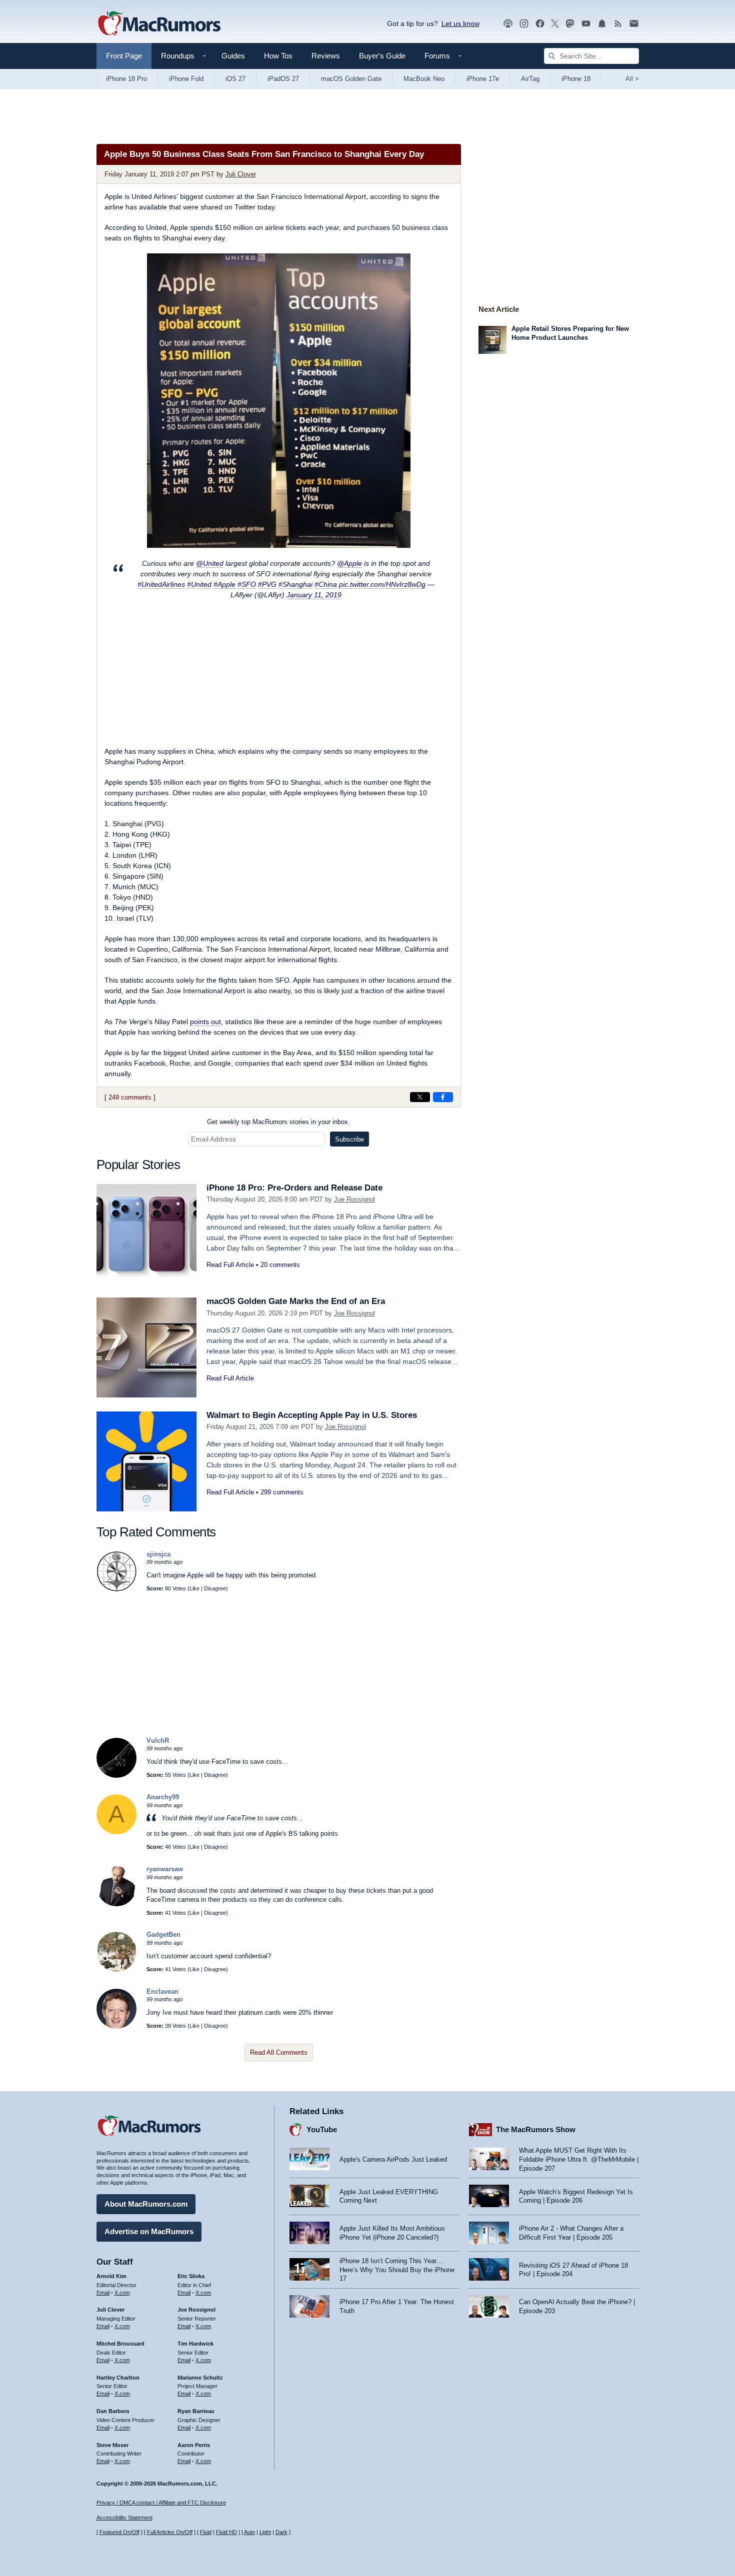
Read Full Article (230, 1265)
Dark (281, 2532)
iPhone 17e (483, 79)
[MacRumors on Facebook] (540, 24)
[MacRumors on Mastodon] (570, 24)
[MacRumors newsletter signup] (634, 24)
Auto (249, 2532)
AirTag (530, 79)
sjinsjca (158, 1554)
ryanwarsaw (165, 1869)
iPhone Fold (186, 79)
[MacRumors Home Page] (159, 24)
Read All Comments (279, 2052)
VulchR (158, 1741)
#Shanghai (295, 584)
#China (326, 584)
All (632, 79)
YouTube (322, 2129)
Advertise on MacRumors (149, 2231)
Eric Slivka (191, 2276)
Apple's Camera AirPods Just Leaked (393, 2159)
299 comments (282, 1492)
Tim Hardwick (195, 2344)
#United (199, 584)
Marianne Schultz (200, 2378)
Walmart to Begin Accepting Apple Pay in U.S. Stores (312, 1415)
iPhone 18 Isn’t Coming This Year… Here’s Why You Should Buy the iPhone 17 (397, 2270)
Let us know (460, 23)
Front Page (124, 56)
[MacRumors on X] (555, 24)
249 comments (130, 1097)
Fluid (206, 2532)
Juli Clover (241, 174)
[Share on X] (420, 1097)
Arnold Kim (111, 2276)
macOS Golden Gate (351, 79)
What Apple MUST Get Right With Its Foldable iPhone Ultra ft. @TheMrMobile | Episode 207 (579, 2159)
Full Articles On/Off (170, 2532)
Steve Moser (112, 2445)
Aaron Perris (194, 2445)
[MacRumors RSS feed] (618, 24)
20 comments (280, 1265)
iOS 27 (235, 79)
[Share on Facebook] (443, 1097)
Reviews (326, 56)
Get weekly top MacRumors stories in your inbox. (278, 1122)
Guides (233, 56)
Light (265, 2532)
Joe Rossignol (354, 1199)
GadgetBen (163, 1934)
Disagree (215, 1588)
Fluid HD (226, 2532)
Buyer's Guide (382, 56)
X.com (122, 2293)
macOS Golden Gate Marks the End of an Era (296, 1301)
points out (205, 1022)
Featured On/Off (119, 2532)
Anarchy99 (163, 1797)
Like (194, 1588)
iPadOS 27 (283, 79)
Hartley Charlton (118, 2378)
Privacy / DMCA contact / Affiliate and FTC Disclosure (161, 2503)
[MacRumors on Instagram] (524, 24)
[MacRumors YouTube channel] (586, 24)
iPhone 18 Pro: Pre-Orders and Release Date (294, 1188)
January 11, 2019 (314, 595)
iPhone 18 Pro (126, 79)
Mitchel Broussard (120, 2344)
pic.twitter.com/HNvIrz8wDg (382, 584)
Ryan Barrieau (196, 2411)
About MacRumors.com (146, 2204)
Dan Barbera (113, 2411)
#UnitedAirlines (161, 584)
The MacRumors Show (536, 2129)
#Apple (224, 584)
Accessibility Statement (124, 2518)
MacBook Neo (424, 79)
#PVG (267, 584)
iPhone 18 (576, 79)
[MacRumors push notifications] (602, 24)
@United (210, 563)
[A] (116, 1832)
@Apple (349, 563)
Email (103, 2293)
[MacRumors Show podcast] (508, 24)
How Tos (278, 56)
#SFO (247, 584)
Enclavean (162, 1991)
